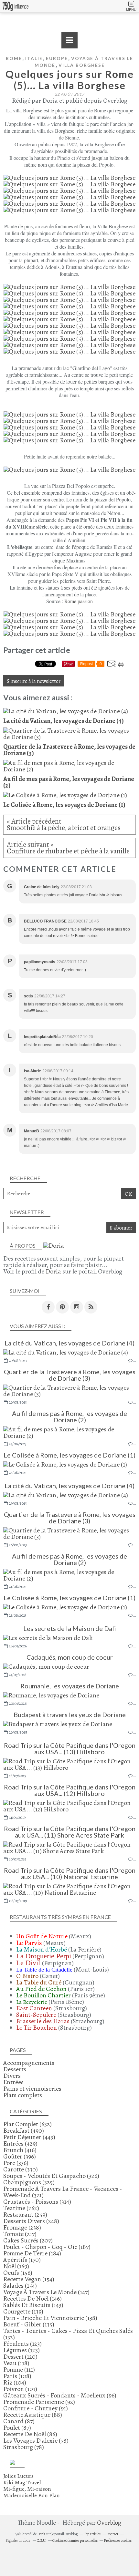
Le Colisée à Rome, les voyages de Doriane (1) (69, 1455)
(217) (20, 2234)
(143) (33, 2305)
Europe (57, 58)
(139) (23, 2311)
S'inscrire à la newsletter (34, 681)
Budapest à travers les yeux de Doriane (70, 1715)
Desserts (15, 2069)
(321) (63, 2192)
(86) (30, 2434)
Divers (12, 2076)
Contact (112, 2534)
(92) (39, 2402)
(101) (20, 2389)
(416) (20, 2150)
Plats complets (23, 2095)
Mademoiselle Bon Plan (32, 2495)
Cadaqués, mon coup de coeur (70, 1657)
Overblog (109, 2523)
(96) (60, 2395)
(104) (15, 2382)
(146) (32, 2298)
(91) (36, 2408)
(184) (32, 2253)
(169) (16, 2266)
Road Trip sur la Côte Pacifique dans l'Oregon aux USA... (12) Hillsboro (70, 1790)
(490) (24, 2131)
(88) (33, 2415)
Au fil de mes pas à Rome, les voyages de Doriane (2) (69, 1417)
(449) (29, 2137)
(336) (16, 2163)
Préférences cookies (118, 2540)
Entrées (13, 2082)
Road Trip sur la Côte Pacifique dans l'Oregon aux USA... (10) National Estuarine (70, 1873)
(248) (31, 2221)
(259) (25, 2215)
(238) (22, 2227)
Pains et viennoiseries (32, 2089)
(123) (22, 2344)
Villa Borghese (82, 65)
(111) (19, 2370)
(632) (27, 2124)
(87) (19, 2421)
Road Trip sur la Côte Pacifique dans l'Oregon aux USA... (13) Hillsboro (70, 1748)
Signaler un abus (18, 2540)
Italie (34, 58)
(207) (28, 2240)
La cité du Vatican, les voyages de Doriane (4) (69, 1343)
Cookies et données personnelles (75, 2540)
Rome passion (79, 601)
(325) (29, 2182)
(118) (16, 2363)
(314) (37, 2202)
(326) (51, 2176)
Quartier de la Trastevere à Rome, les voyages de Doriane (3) (70, 1375)
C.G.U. (42, 2540)
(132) (68, 2334)
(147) (46, 2292)
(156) (18, 2273)
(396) (20, 2156)
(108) (17, 2376)
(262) (21, 2208)
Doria (53, 1271)
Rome (14, 58)
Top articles (92, 2534)
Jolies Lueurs (18, 2476)
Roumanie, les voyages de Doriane (70, 1686)
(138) (50, 2318)
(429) (20, 2143)
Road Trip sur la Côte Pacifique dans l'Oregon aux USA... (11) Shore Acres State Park (70, 1832)
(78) (36, 2441)
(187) (47, 2247)
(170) (22, 2260)
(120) (20, 2357)
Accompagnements (29, 2063)
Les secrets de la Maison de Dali (70, 1628)
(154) (29, 2279)
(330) (21, 2169)
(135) (29, 2324)
